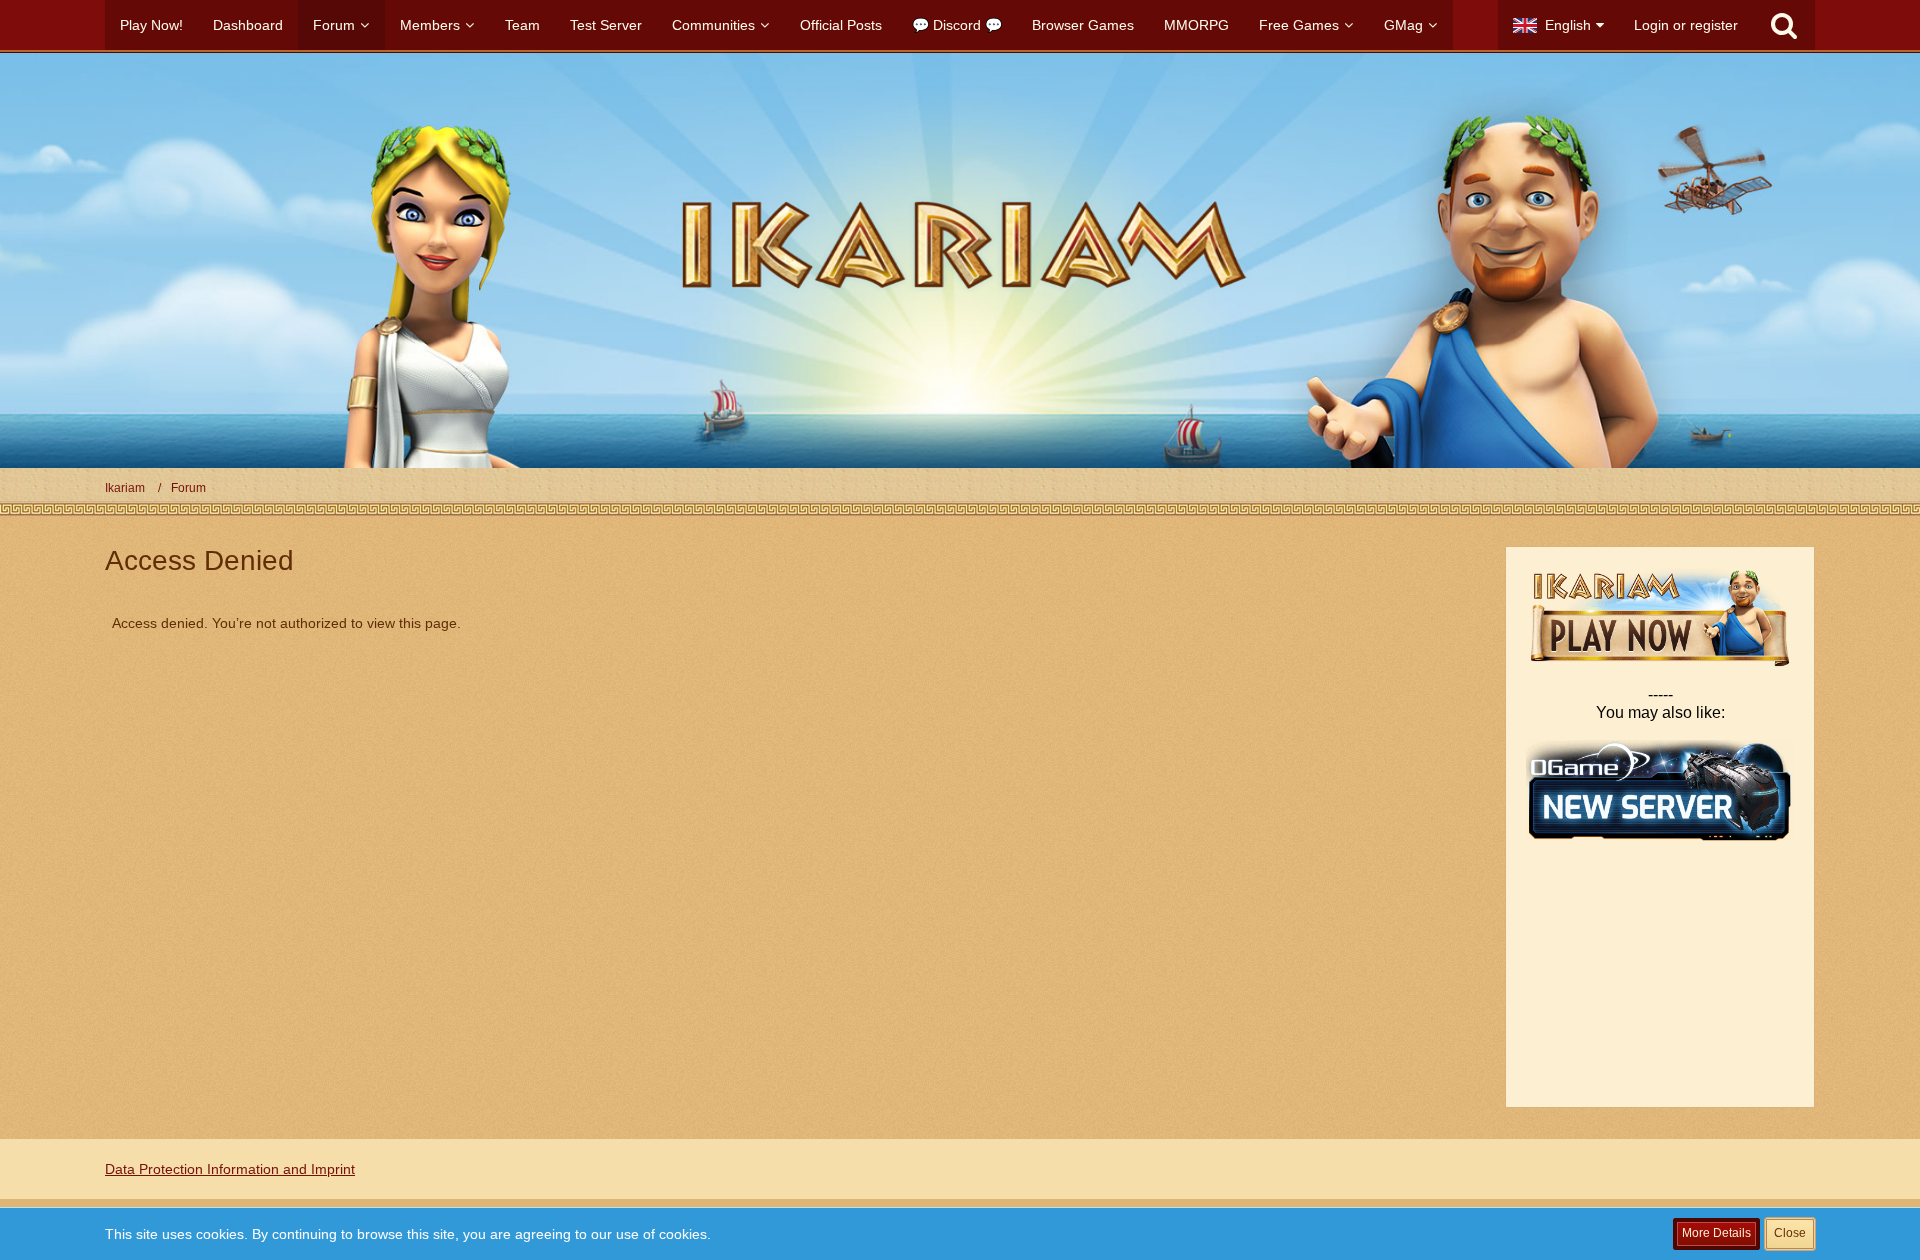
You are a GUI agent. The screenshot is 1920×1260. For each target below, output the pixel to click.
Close (1790, 1233)
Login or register (1686, 25)
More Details (1716, 1233)
